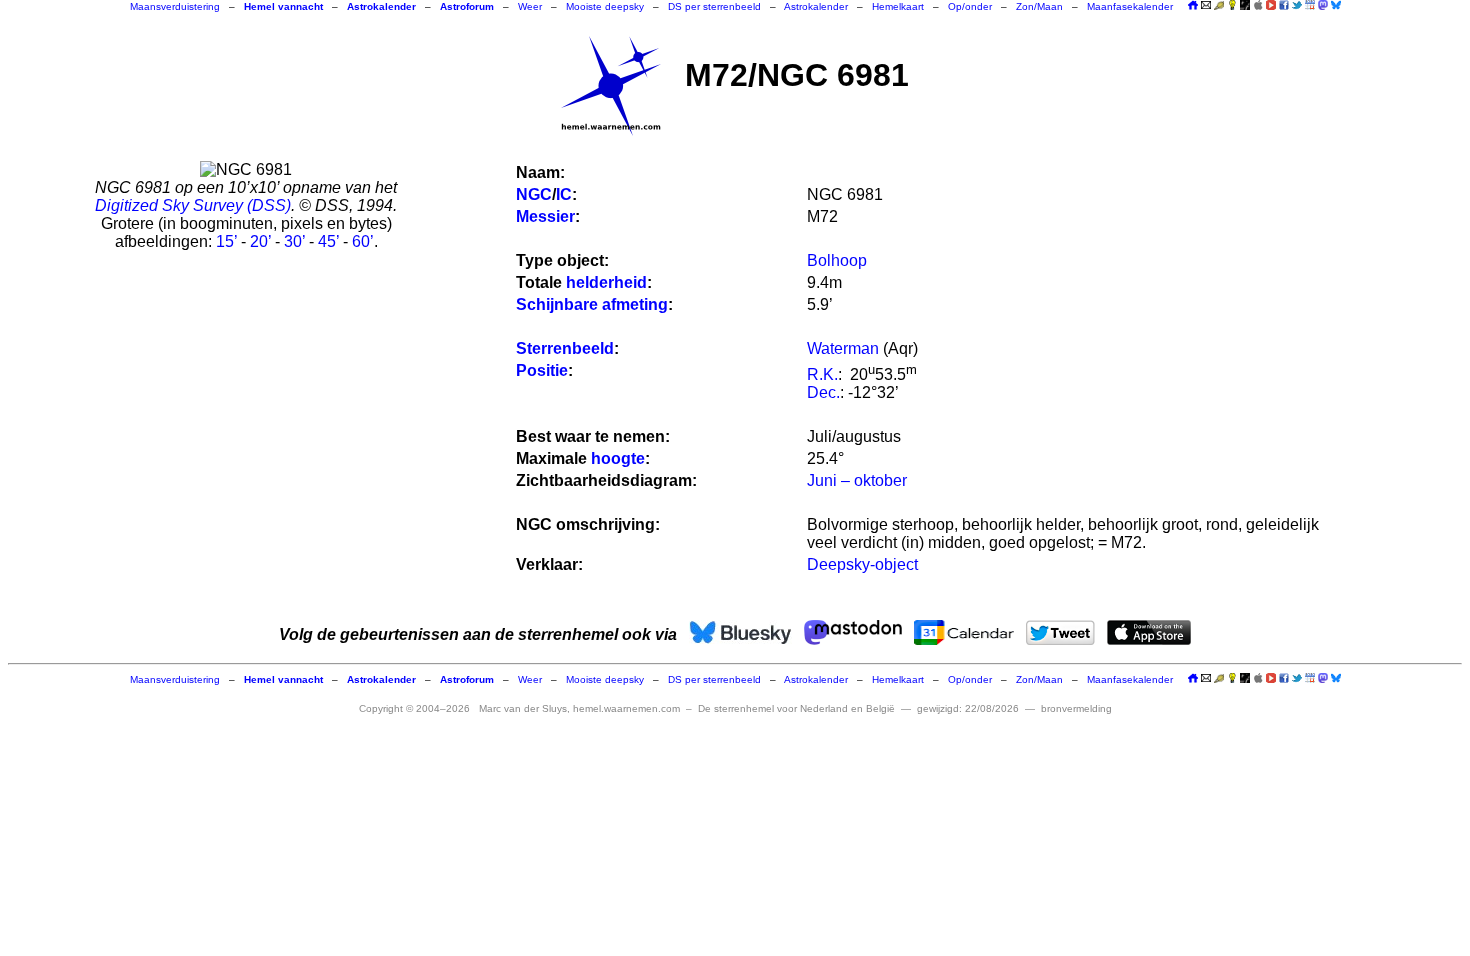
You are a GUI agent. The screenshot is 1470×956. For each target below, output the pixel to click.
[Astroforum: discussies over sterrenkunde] (1245, 6)
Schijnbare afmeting (592, 304)
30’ (294, 241)
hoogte (618, 458)
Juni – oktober (857, 480)
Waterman (843, 348)
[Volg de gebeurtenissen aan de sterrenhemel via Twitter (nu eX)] (1297, 5)
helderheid (606, 282)
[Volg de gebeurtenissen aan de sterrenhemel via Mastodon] (1323, 5)
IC (564, 194)
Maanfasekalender (1130, 6)
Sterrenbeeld (565, 348)
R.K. (822, 374)
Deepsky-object (862, 564)
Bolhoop (837, 260)
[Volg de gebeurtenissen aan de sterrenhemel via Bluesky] (1336, 5)
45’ (328, 241)
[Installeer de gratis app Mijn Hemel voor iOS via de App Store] (1258, 5)
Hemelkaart (898, 6)
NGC (534, 194)
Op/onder (970, 6)
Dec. (823, 392)
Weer (530, 6)
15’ (226, 241)
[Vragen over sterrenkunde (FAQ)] (1232, 6)
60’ (363, 241)
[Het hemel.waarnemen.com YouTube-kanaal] (1271, 5)
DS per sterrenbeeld (714, 6)
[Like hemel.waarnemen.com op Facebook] (1284, 5)
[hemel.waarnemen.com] (611, 86)
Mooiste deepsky (605, 6)
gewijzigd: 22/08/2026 (968, 708)
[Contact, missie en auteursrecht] (1206, 6)
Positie (542, 370)
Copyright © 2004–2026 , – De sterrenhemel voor (627, 708)
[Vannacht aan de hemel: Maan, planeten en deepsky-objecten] (1219, 6)
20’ (260, 241)
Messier (545, 216)
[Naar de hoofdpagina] (1193, 6)
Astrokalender (816, 6)
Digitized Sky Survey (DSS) (193, 205)
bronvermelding (1076, 708)
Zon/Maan (1039, 6)
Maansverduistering (175, 6)
